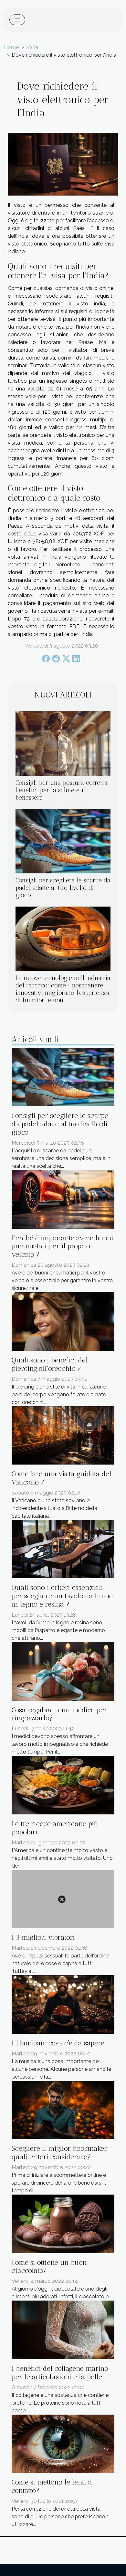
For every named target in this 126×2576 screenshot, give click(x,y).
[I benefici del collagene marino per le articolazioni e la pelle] (63, 2329)
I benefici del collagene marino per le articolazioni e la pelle (60, 2373)
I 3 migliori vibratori (43, 1937)
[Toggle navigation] (17, 20)
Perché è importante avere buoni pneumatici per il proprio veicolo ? (63, 1246)
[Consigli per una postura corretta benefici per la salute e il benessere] (63, 744)
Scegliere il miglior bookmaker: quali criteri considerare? (60, 2153)
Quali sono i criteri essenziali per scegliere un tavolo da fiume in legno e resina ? (62, 1596)
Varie (32, 47)
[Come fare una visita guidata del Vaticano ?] (63, 1435)
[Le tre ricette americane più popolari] (63, 1785)
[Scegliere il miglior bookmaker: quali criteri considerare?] (63, 2110)
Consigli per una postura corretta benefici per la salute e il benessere (62, 790)
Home (11, 47)
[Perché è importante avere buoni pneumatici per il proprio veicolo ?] (63, 1199)
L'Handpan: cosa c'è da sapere (58, 2043)
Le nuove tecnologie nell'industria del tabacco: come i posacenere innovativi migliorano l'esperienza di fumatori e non (63, 989)
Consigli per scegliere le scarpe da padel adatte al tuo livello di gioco (63, 888)
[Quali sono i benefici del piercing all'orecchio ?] (63, 1321)
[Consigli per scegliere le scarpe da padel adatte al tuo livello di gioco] (63, 841)
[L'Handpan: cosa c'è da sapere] (63, 2004)
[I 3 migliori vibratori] (63, 1899)
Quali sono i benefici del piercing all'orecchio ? (50, 1364)
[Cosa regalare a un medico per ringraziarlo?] (63, 1671)
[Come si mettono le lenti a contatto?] (63, 2443)
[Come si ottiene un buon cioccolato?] (63, 2223)
